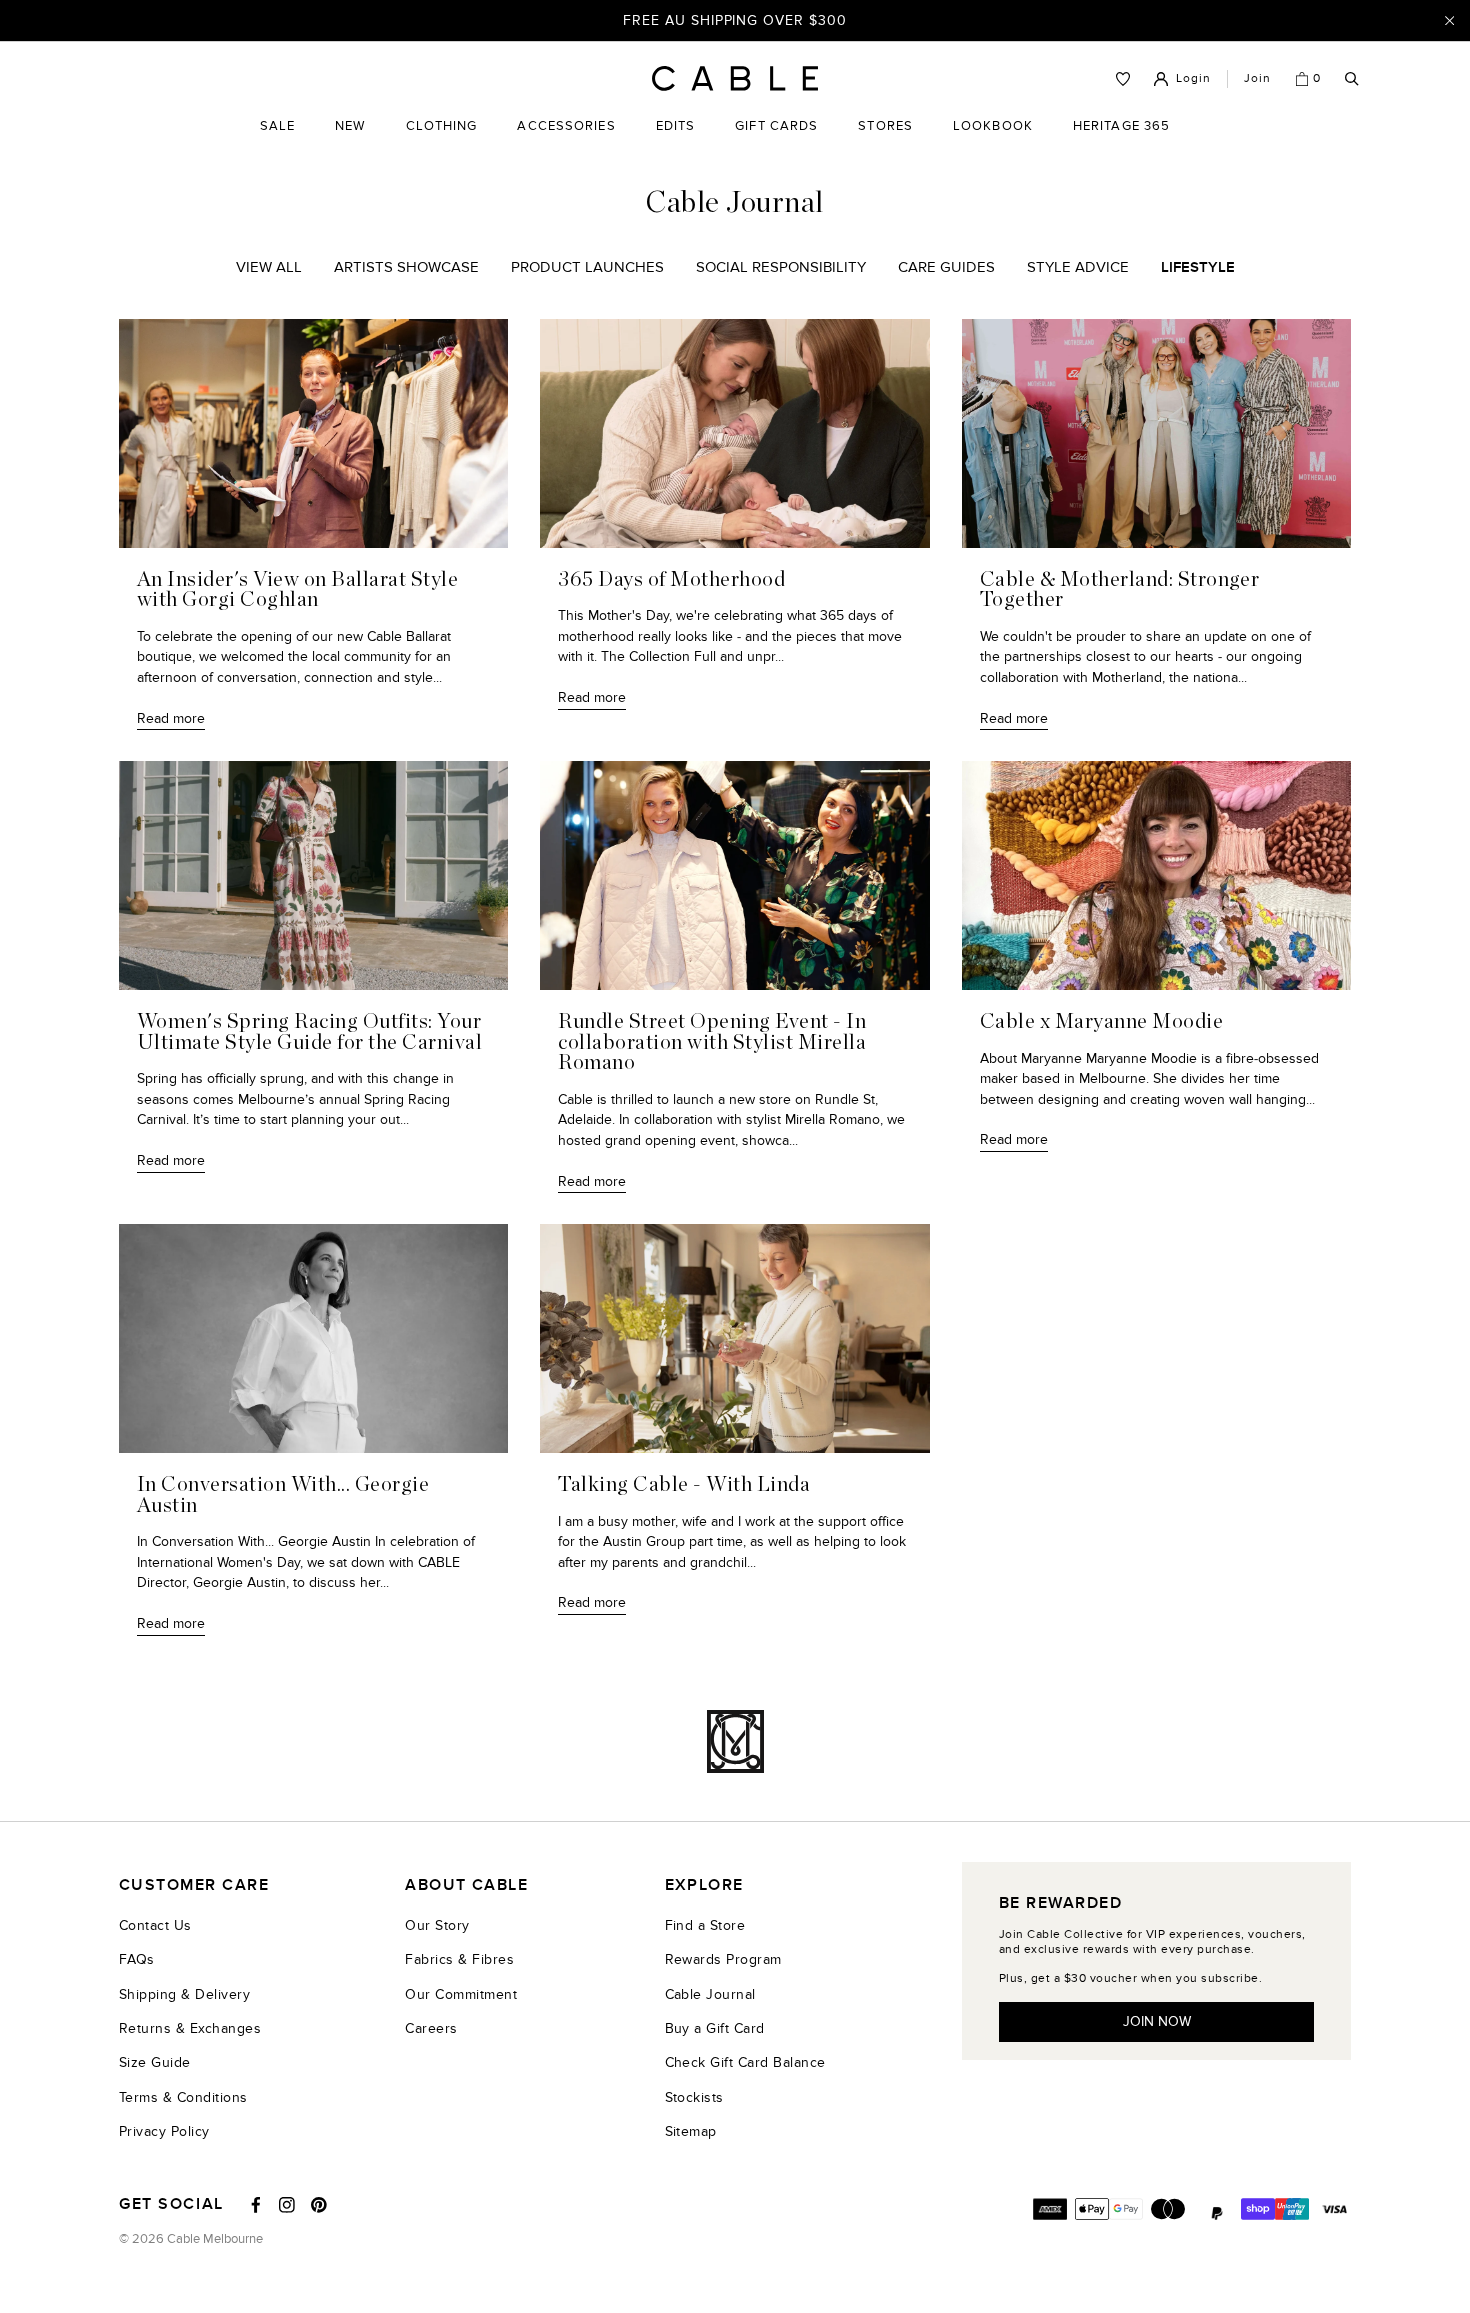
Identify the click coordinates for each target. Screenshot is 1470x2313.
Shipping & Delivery (184, 1994)
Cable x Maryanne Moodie (1101, 1022)
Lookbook (993, 141)
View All (269, 267)
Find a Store (705, 1925)
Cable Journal (710, 1994)
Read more (171, 718)
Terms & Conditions (183, 2097)
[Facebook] (256, 2205)
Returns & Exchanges (190, 2028)
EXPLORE (704, 1885)
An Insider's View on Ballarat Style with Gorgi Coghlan (297, 590)
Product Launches (587, 267)
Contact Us (155, 1925)
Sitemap (691, 2131)
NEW (350, 141)
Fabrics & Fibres (459, 1959)
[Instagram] (287, 2205)
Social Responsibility (781, 267)
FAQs (137, 1959)
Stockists (694, 2097)
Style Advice (1078, 267)
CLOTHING (442, 141)
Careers (431, 2028)
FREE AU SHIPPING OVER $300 (735, 19)
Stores (885, 141)
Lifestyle (1198, 267)
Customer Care (194, 1885)
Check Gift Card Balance (745, 2062)
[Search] (1352, 79)
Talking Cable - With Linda (684, 1485)
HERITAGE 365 (1121, 141)
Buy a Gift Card (715, 2028)
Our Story (437, 1925)
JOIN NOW (1157, 2021)
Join (1257, 78)
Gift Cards (776, 141)
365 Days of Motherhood (671, 580)
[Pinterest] (319, 2205)
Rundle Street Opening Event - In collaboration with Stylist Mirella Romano (712, 1042)
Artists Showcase (406, 267)
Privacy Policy (164, 2131)
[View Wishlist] (1123, 79)
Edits (676, 126)
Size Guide (155, 2062)
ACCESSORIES (566, 141)
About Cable (466, 1885)
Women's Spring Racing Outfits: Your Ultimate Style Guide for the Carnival (309, 1032)
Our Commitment (461, 1994)
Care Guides (946, 267)
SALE (277, 141)
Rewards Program (723, 1959)
